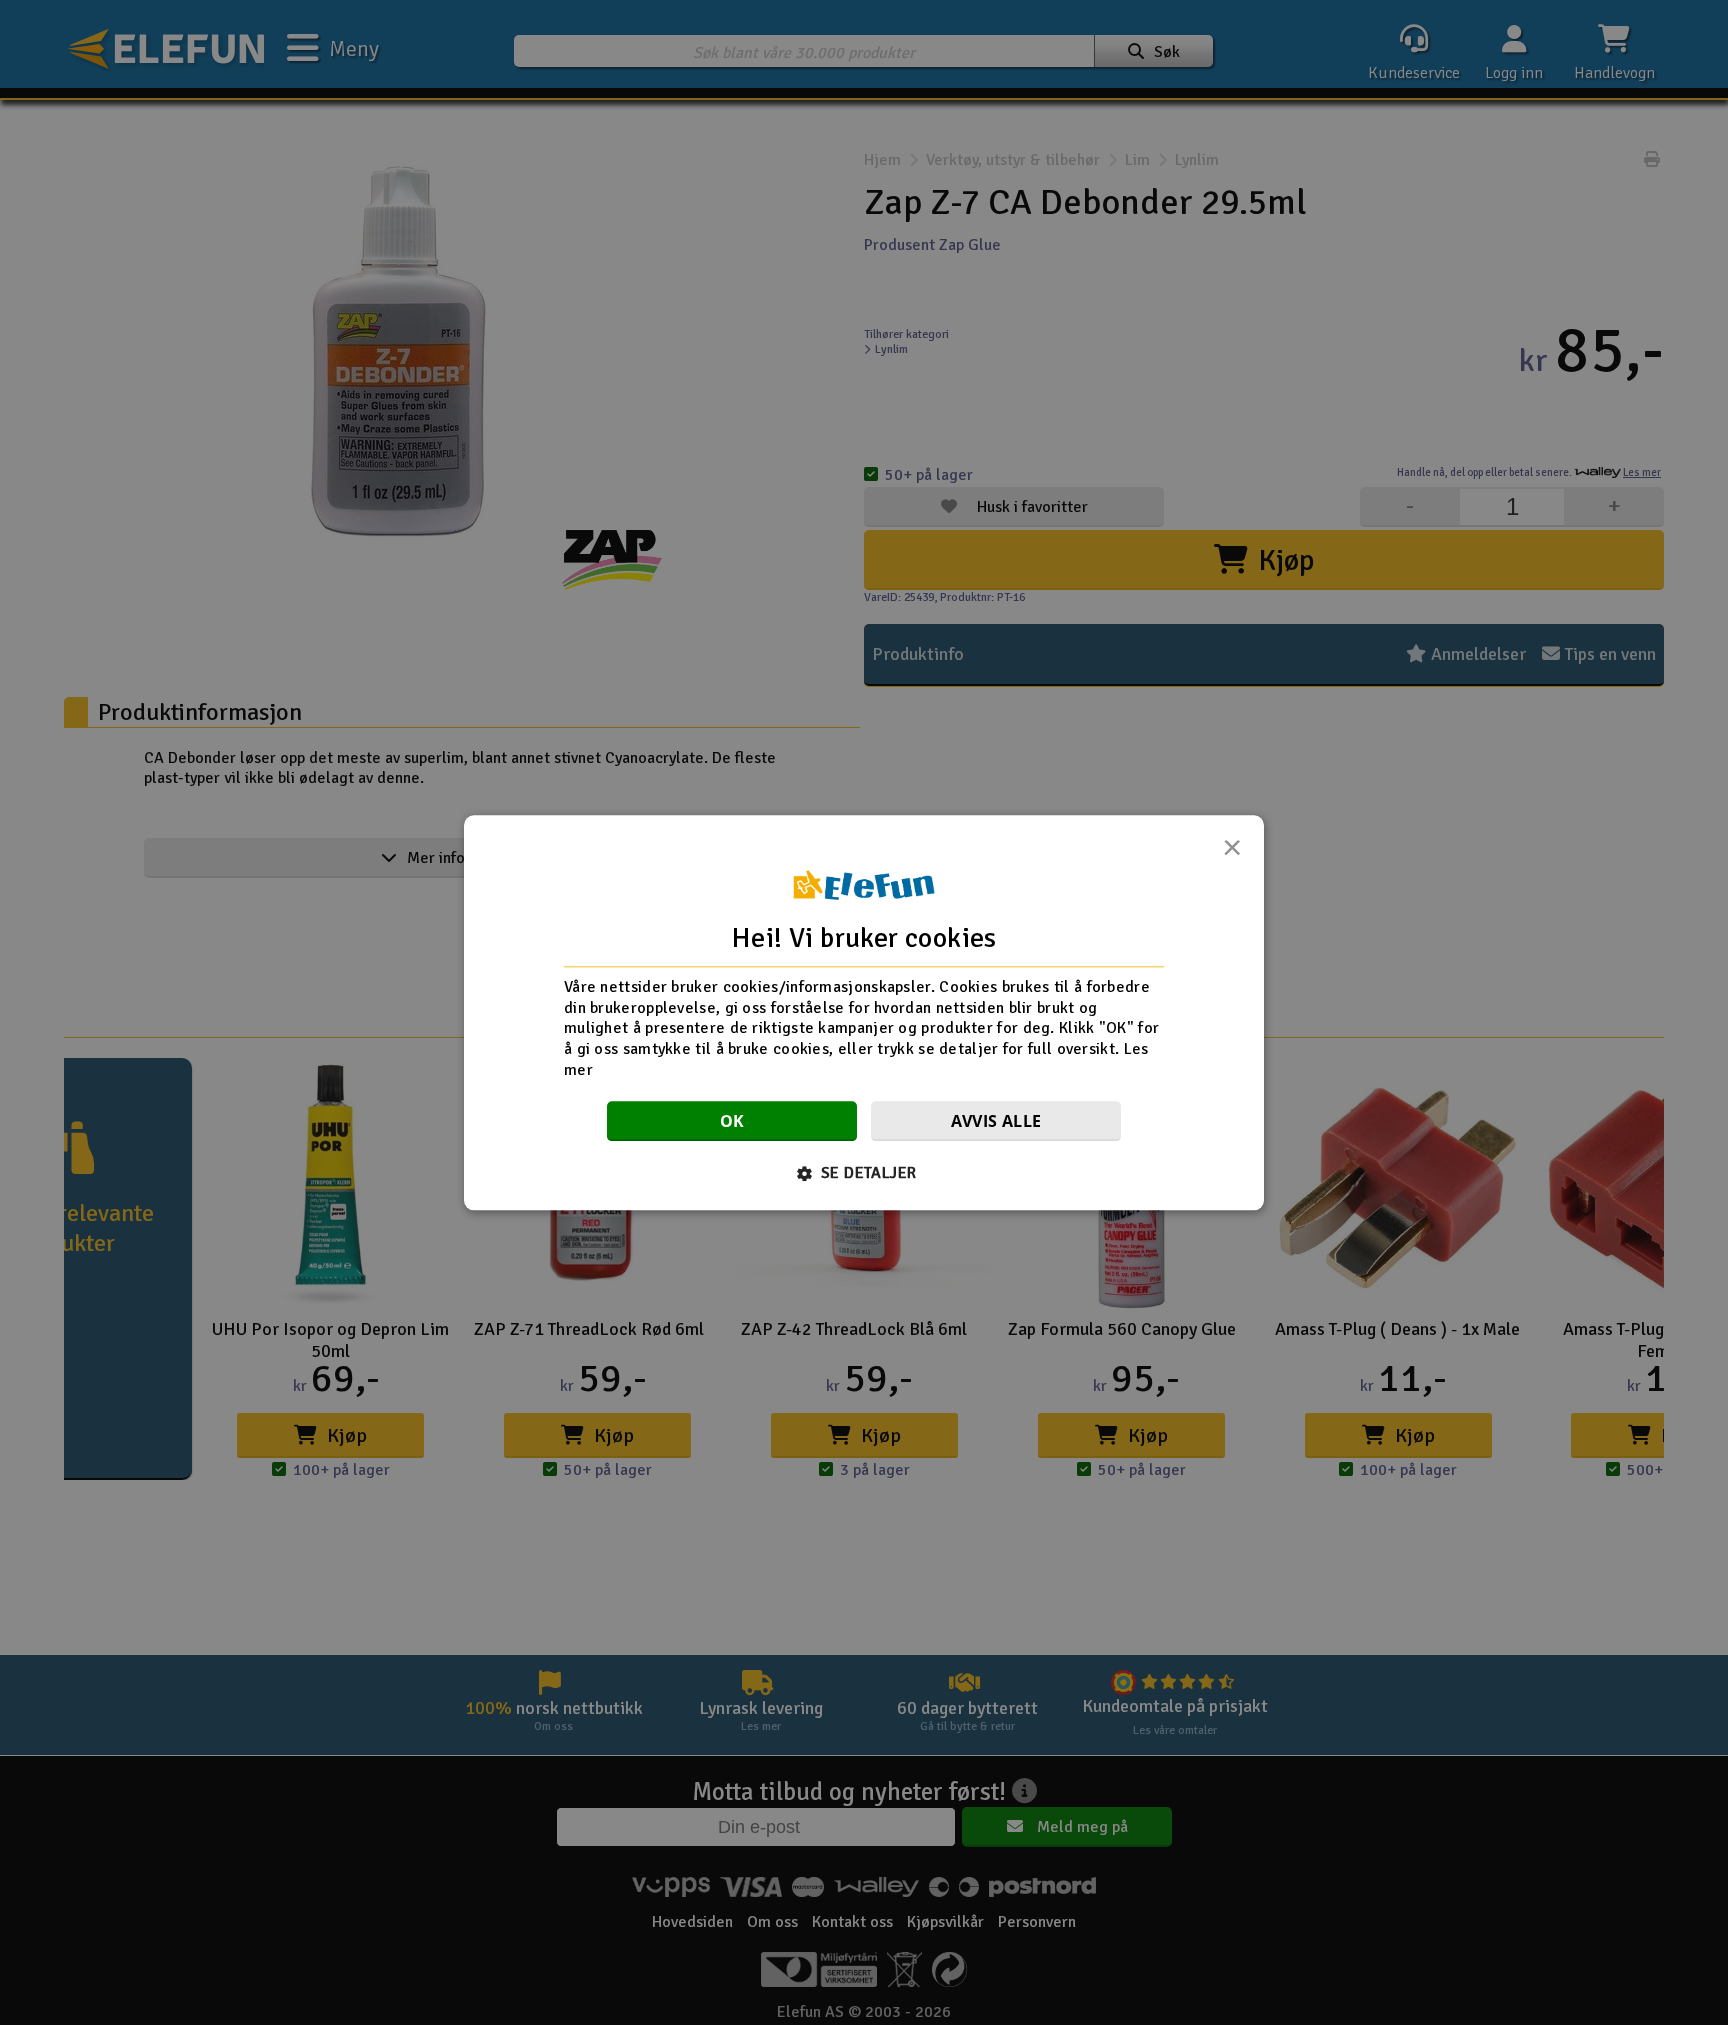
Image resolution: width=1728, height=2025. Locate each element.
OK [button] (732, 1121)
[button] (864, 1173)
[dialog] (864, 1012)
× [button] (1232, 853)
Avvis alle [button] (996, 1121)
